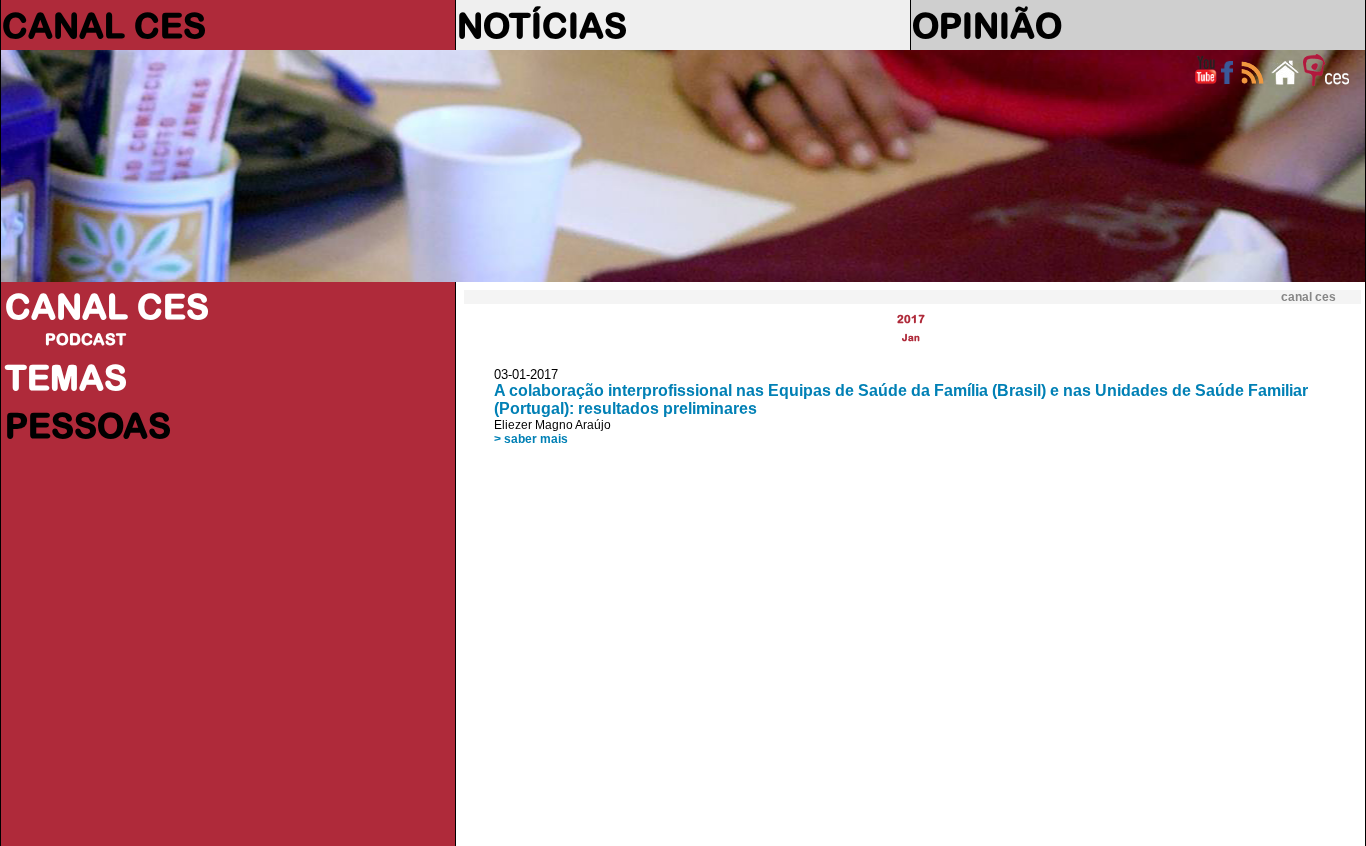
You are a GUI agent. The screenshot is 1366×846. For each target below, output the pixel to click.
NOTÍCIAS (542, 25)
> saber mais (531, 439)
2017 (911, 318)
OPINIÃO (987, 25)
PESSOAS (88, 425)
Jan (911, 337)
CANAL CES (104, 25)
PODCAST (85, 339)
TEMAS (66, 377)
